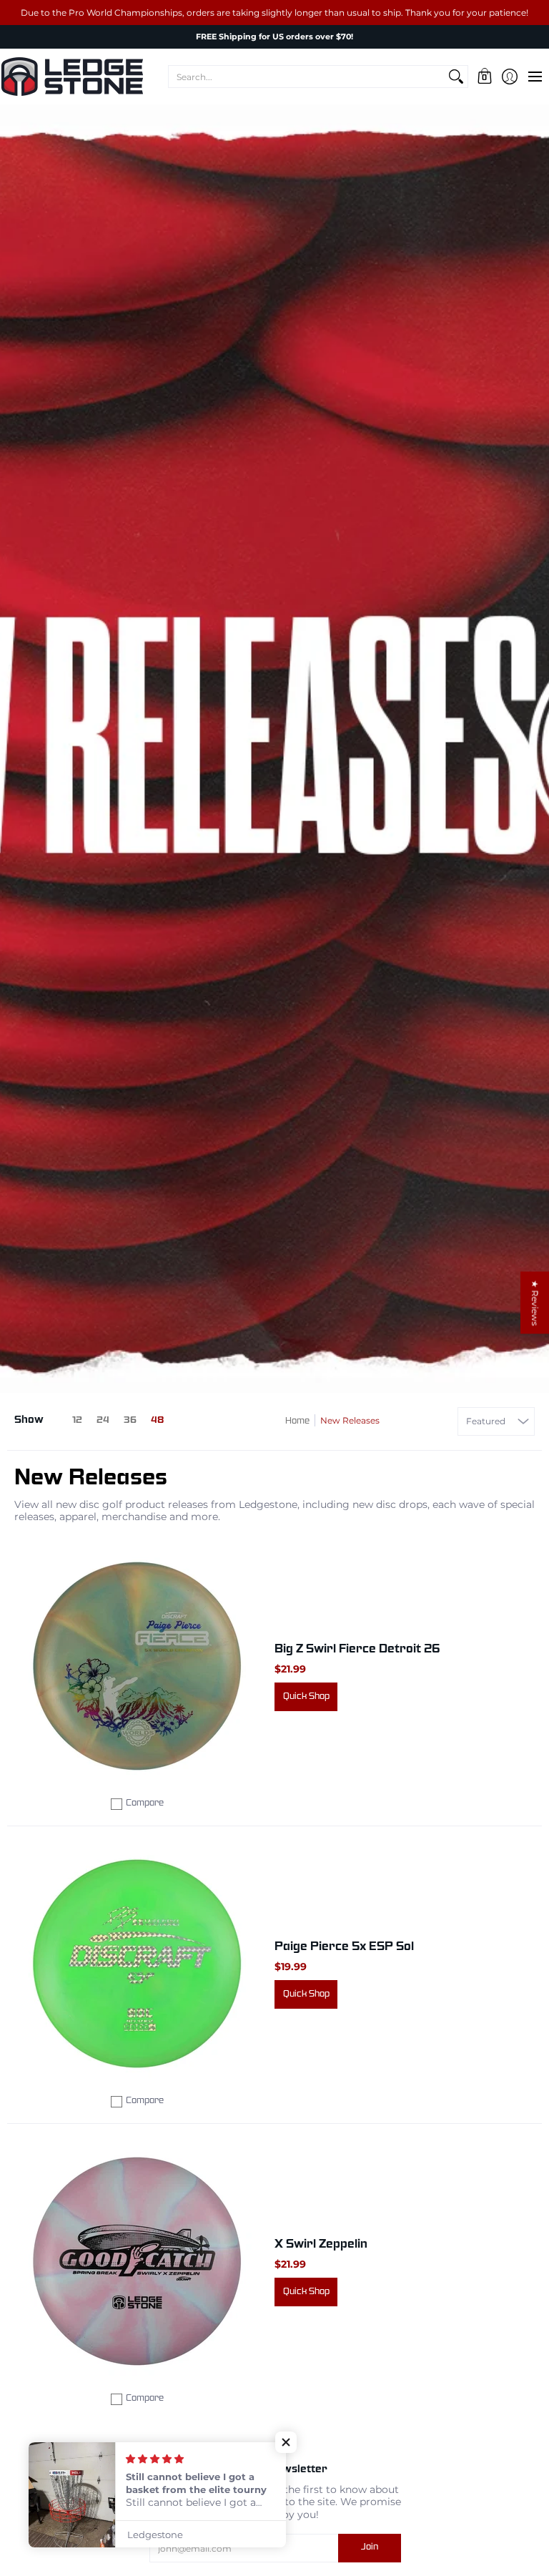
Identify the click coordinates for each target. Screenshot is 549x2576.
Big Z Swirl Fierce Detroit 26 (357, 1649)
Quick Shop (306, 1697)
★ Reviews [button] (535, 1303)
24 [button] (103, 1421)
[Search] (456, 77)
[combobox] (307, 77)
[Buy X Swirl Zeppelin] (137, 2261)
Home (297, 1421)
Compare (145, 1803)
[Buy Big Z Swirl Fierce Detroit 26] (137, 1666)
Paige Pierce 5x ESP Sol (344, 1947)
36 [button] (130, 1421)
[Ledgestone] (71, 77)
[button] (484, 77)
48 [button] (157, 1421)
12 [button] (77, 1421)
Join (370, 2547)
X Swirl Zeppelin (321, 2244)
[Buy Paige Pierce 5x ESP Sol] (137, 1964)
